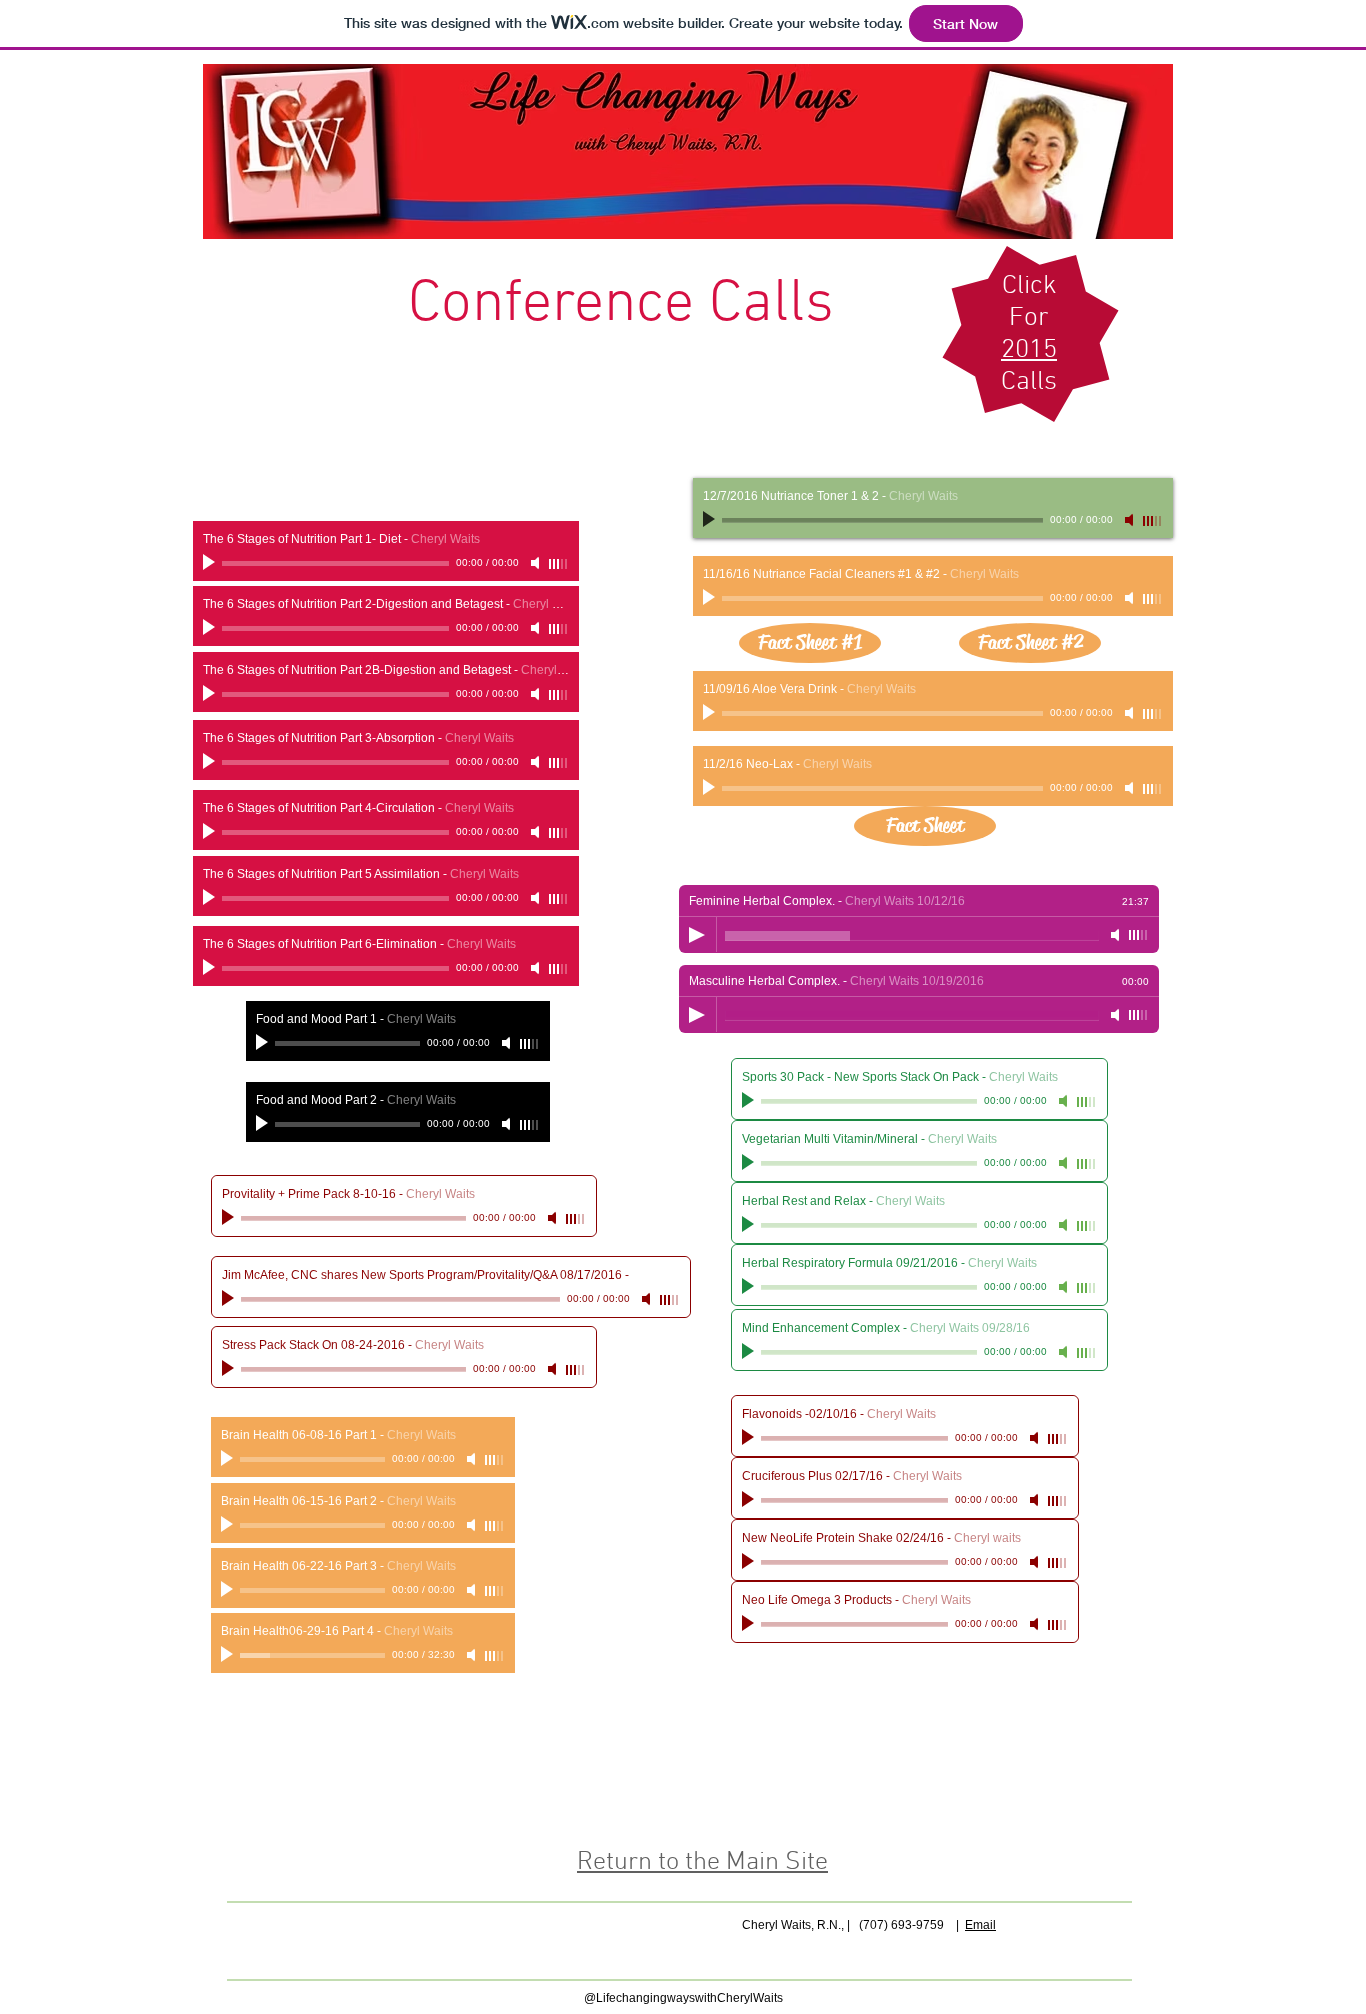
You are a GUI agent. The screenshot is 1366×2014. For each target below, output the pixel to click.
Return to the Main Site (702, 1862)
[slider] (495, 1656)
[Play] (229, 1655)
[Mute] (473, 1655)
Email (980, 1925)
